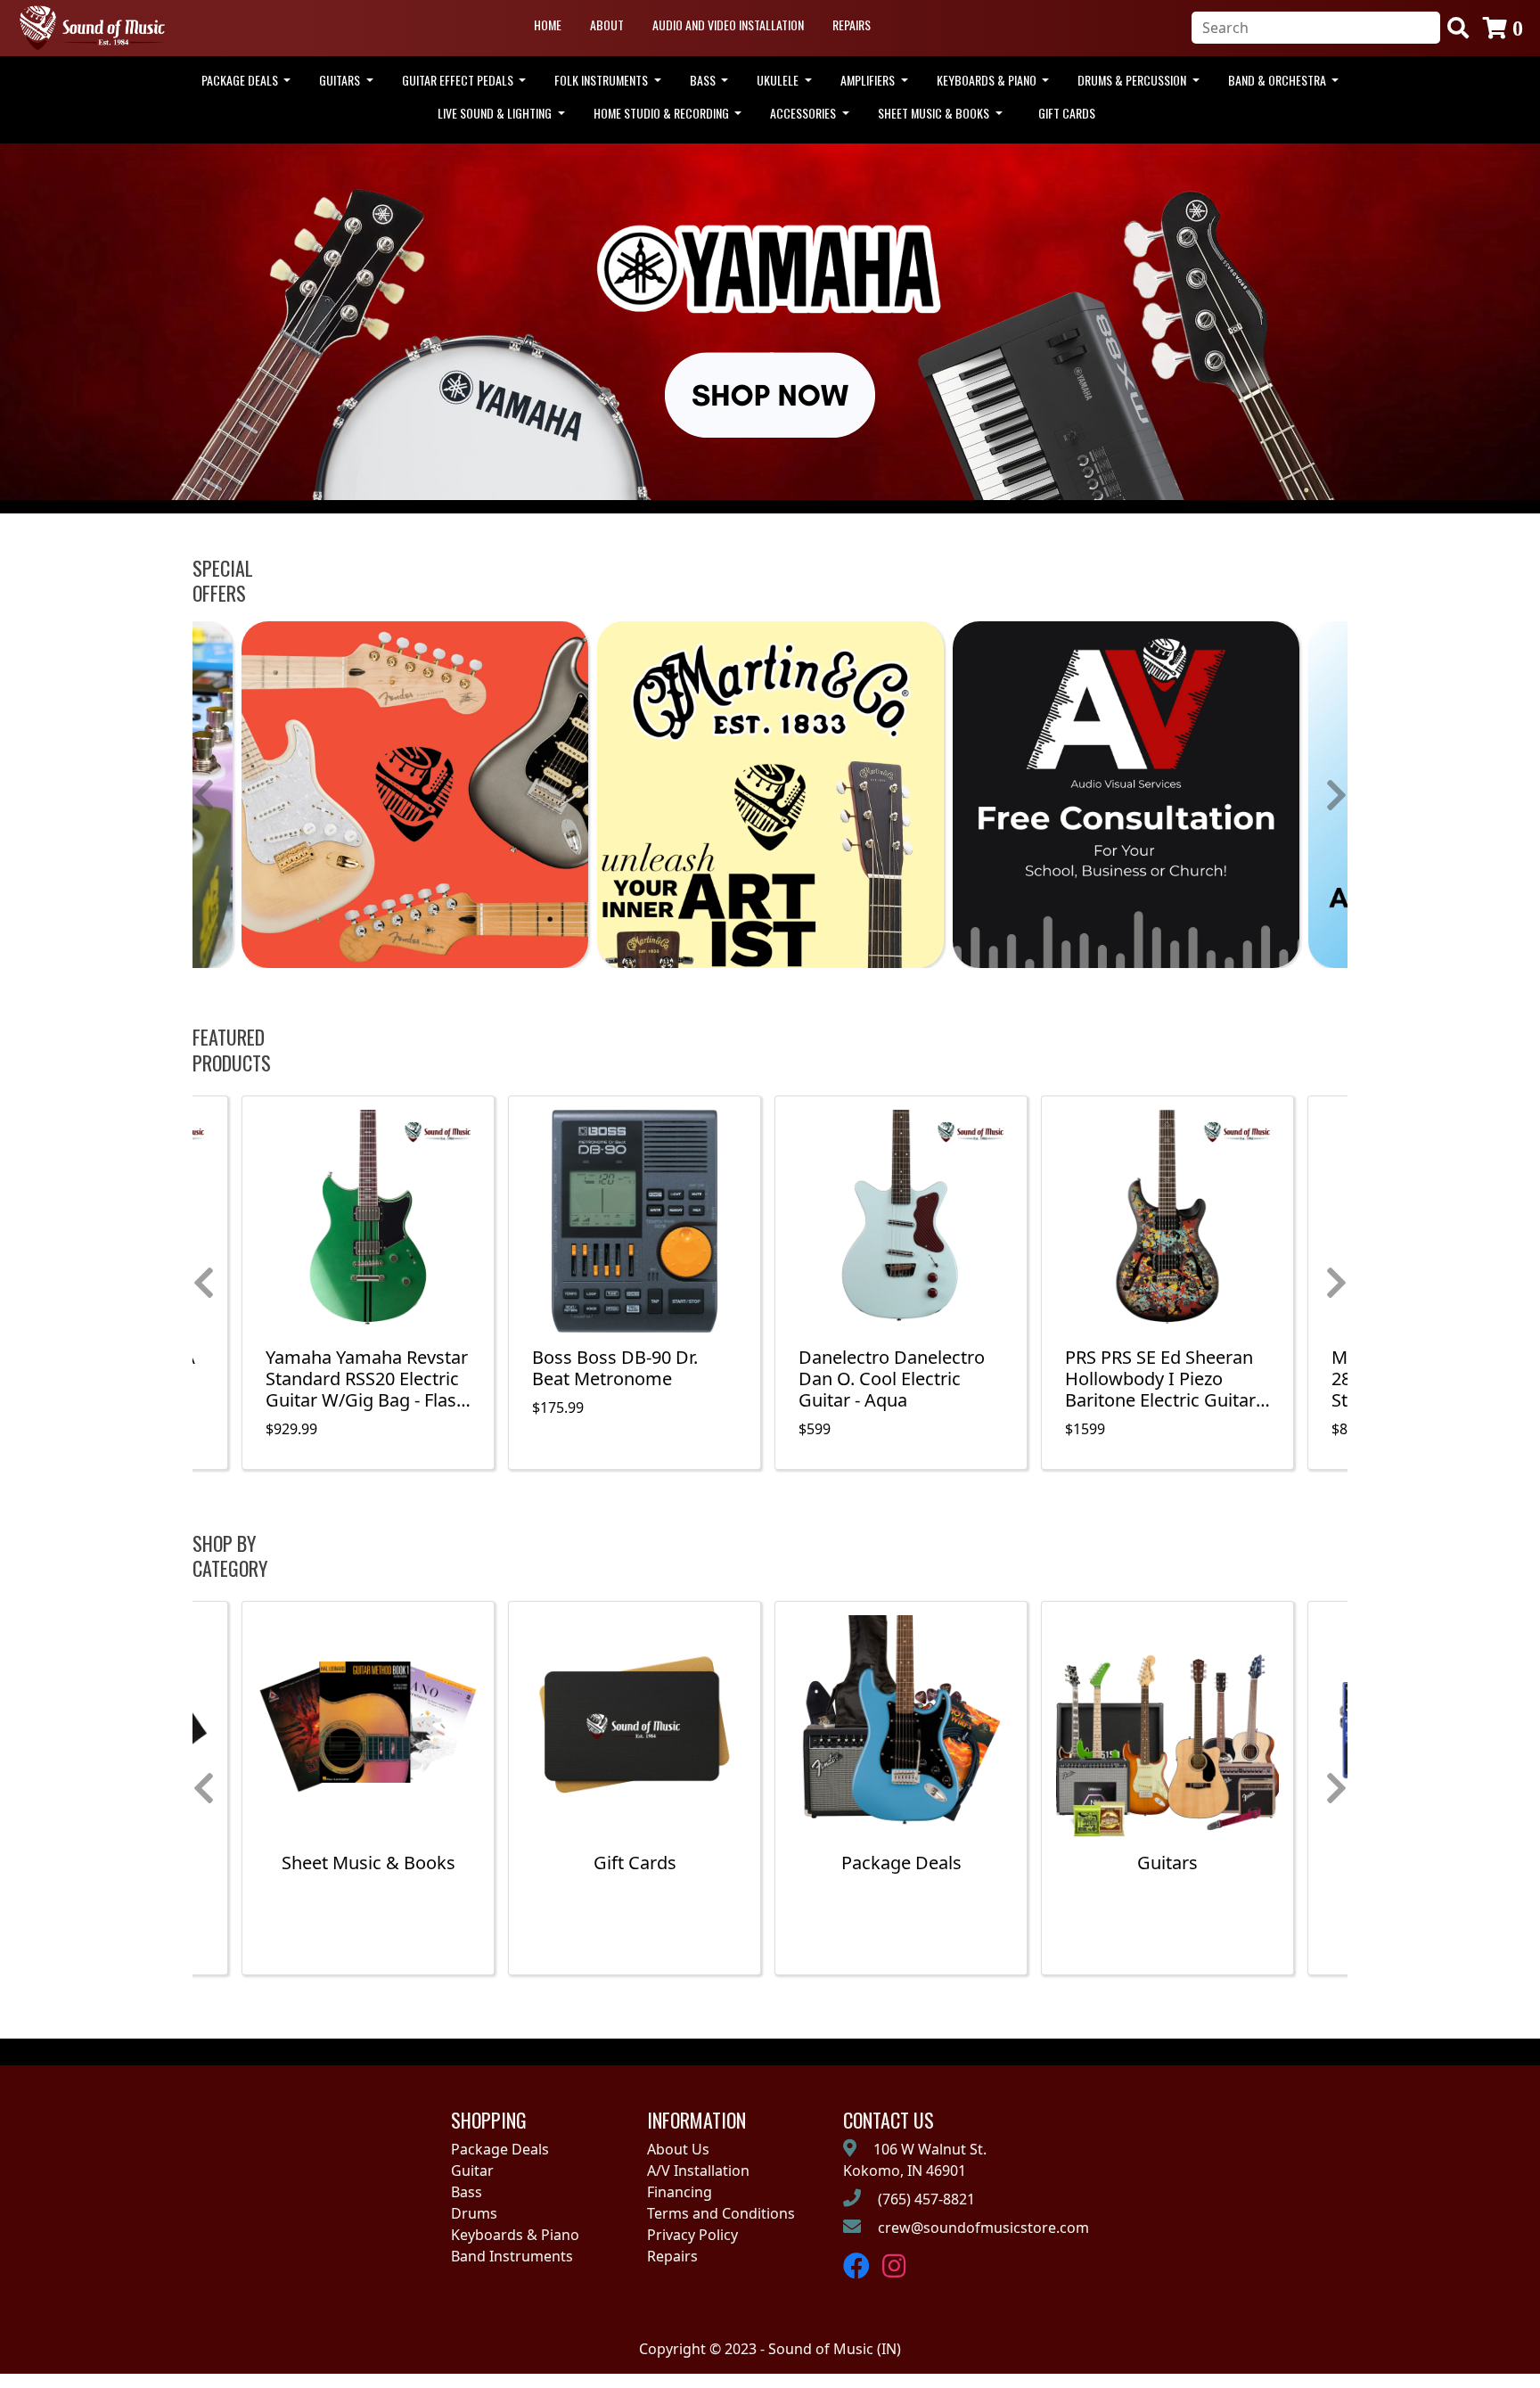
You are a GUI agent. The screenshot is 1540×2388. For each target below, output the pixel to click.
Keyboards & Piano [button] (988, 80)
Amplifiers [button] (869, 80)
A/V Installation (698, 2171)
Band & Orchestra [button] (1278, 80)
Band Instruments (512, 2256)
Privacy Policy (692, 2235)
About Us (678, 2149)
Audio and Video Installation (728, 25)
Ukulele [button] (779, 80)
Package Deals (500, 2149)
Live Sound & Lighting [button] (496, 113)
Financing (680, 2192)
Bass (467, 2192)
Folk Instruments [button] (602, 80)
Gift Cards (1067, 113)
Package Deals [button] (241, 80)
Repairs (852, 25)
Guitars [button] (341, 80)
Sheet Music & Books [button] (935, 113)
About (607, 25)
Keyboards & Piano (515, 2235)
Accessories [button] (804, 113)
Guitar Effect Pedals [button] (459, 80)
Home (548, 25)
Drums (474, 2213)
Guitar (472, 2171)
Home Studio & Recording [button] (663, 113)
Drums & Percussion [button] (1133, 80)
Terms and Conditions (721, 2213)
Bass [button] (704, 80)
